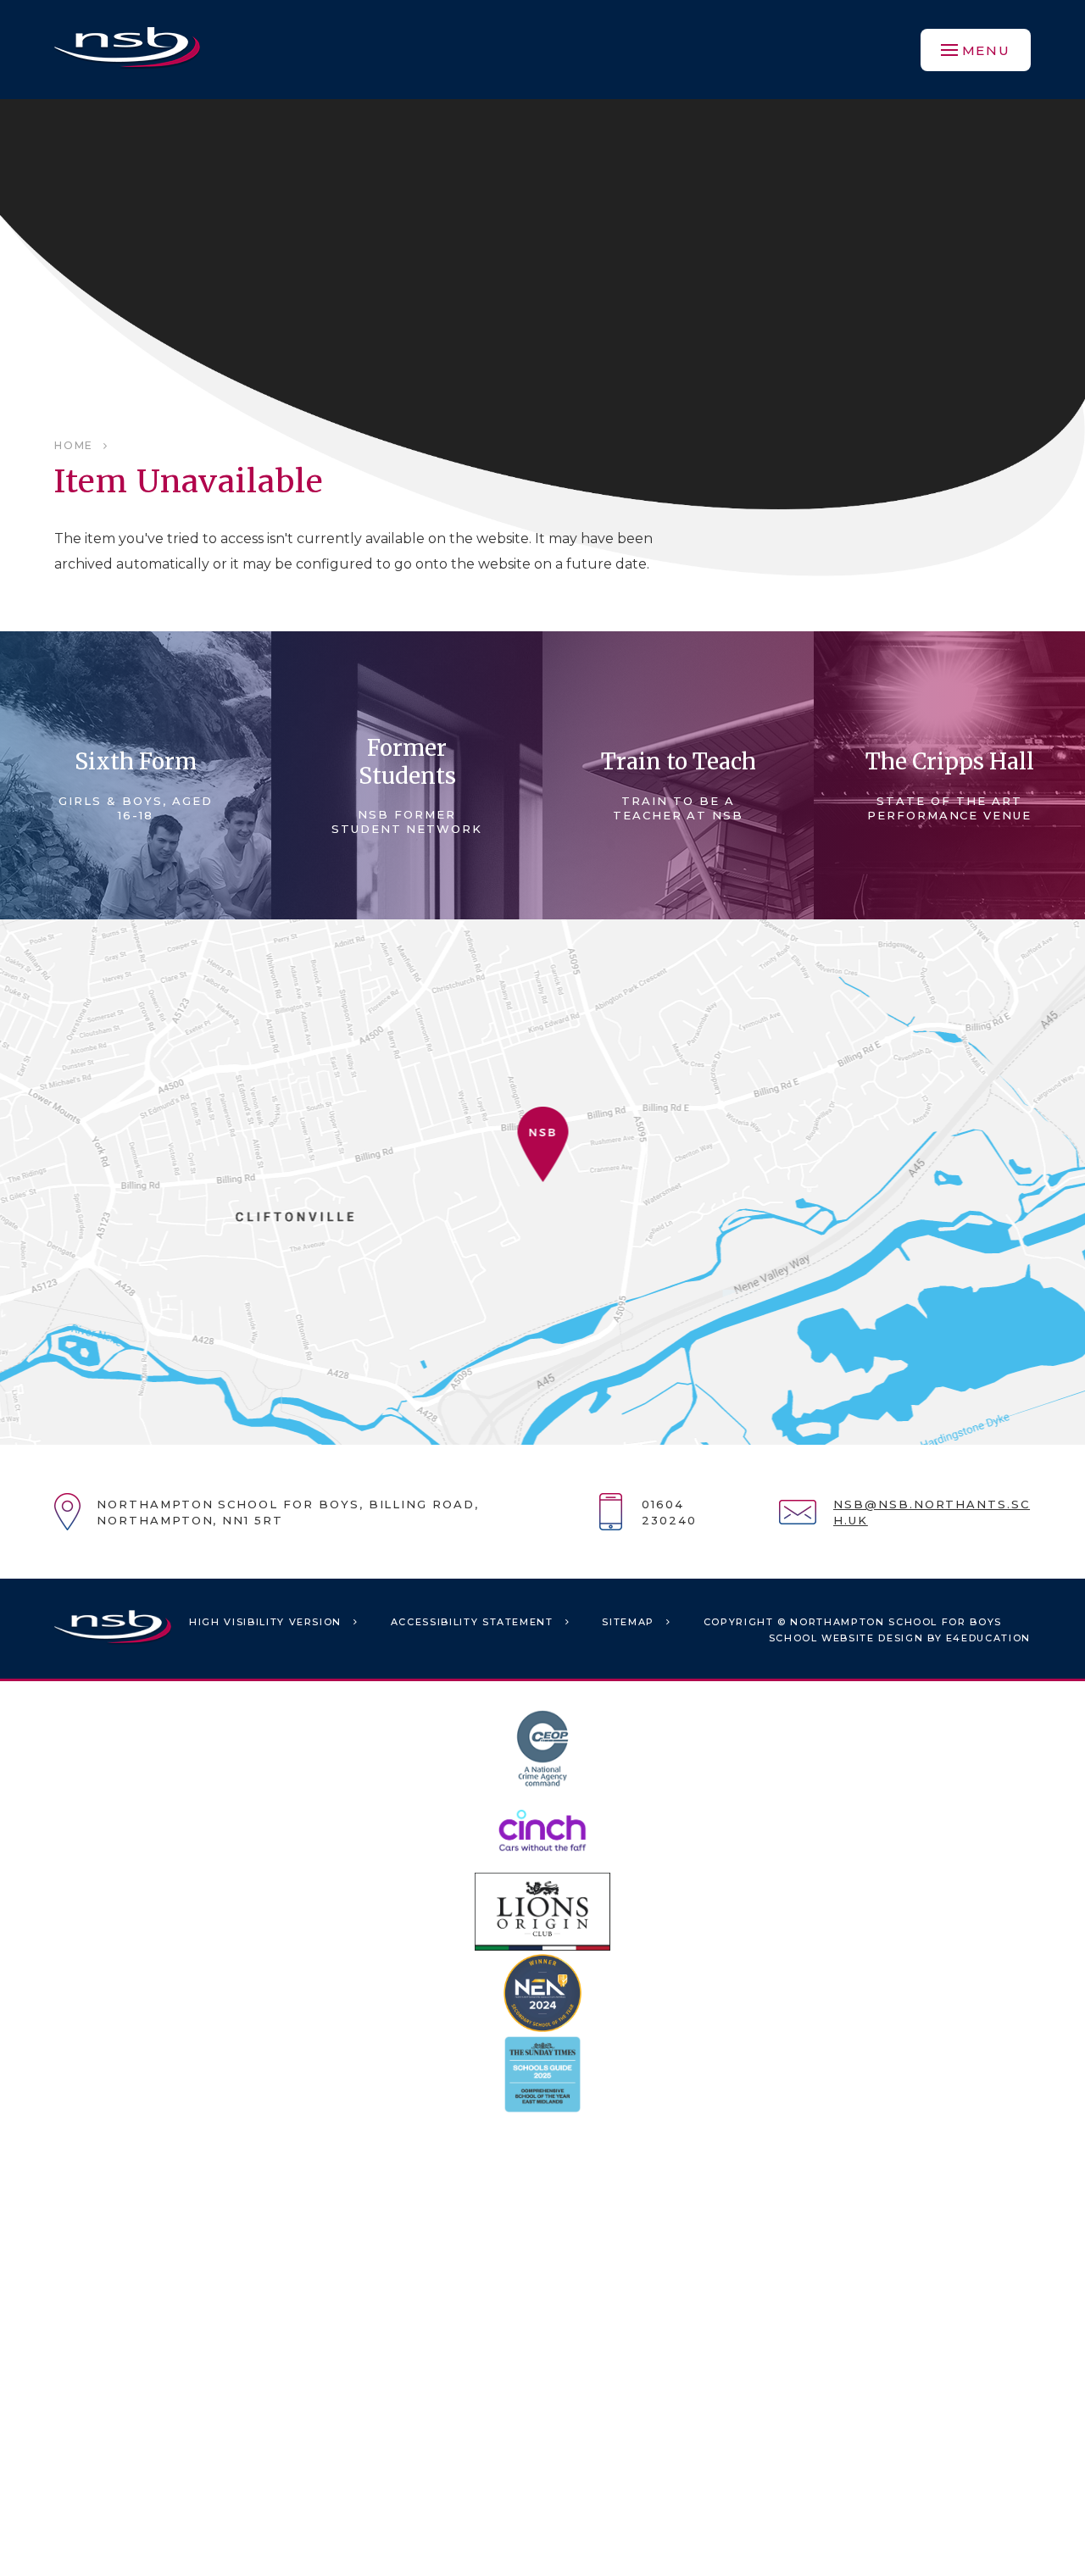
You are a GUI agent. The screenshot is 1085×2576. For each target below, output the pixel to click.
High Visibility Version (265, 1622)
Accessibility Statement (472, 1622)
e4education (988, 1638)
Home (74, 445)
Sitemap (628, 1622)
